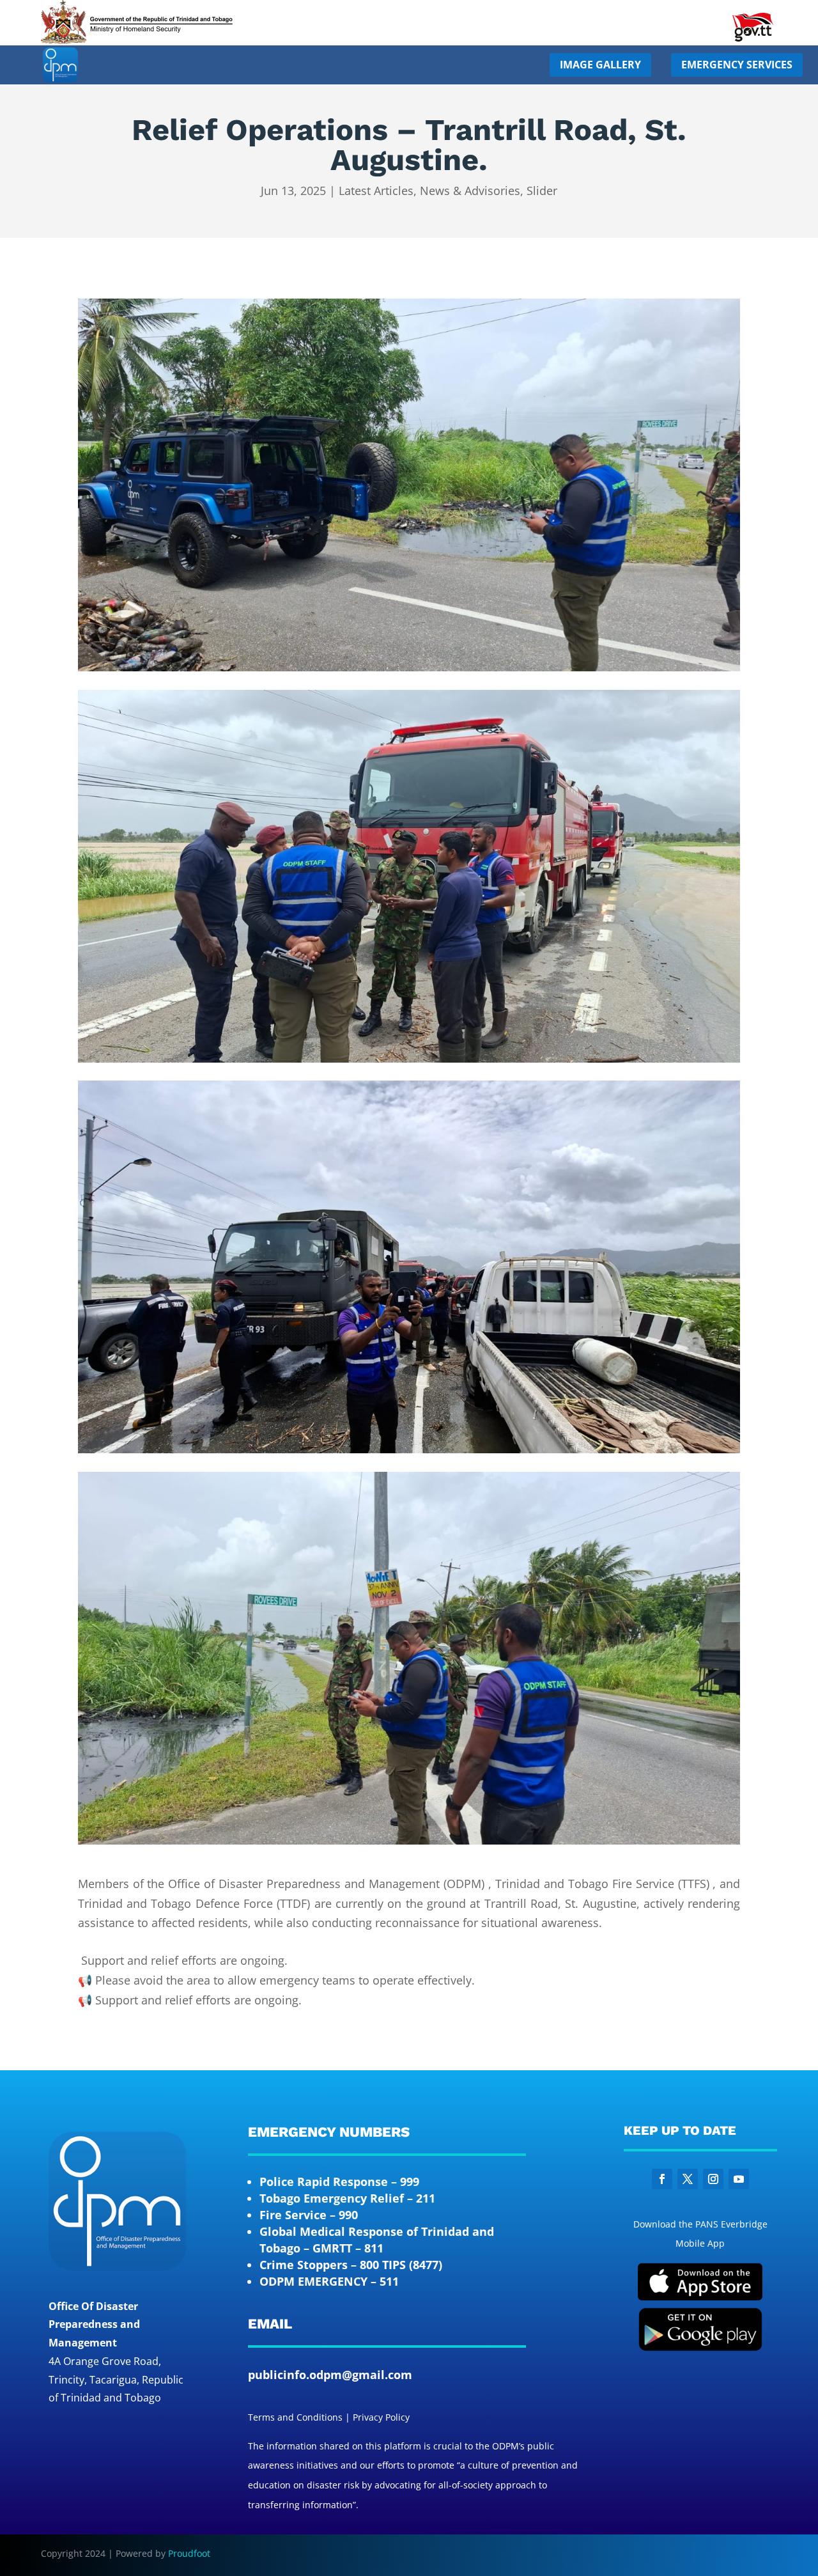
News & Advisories (470, 191)
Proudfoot (189, 2553)
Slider (542, 191)
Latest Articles (376, 191)
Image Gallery (600, 65)
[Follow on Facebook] (662, 2179)
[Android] (700, 2348)
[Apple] (700, 2298)
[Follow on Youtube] (739, 2179)
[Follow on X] (688, 2179)
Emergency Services (737, 65)
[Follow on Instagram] (713, 2179)
